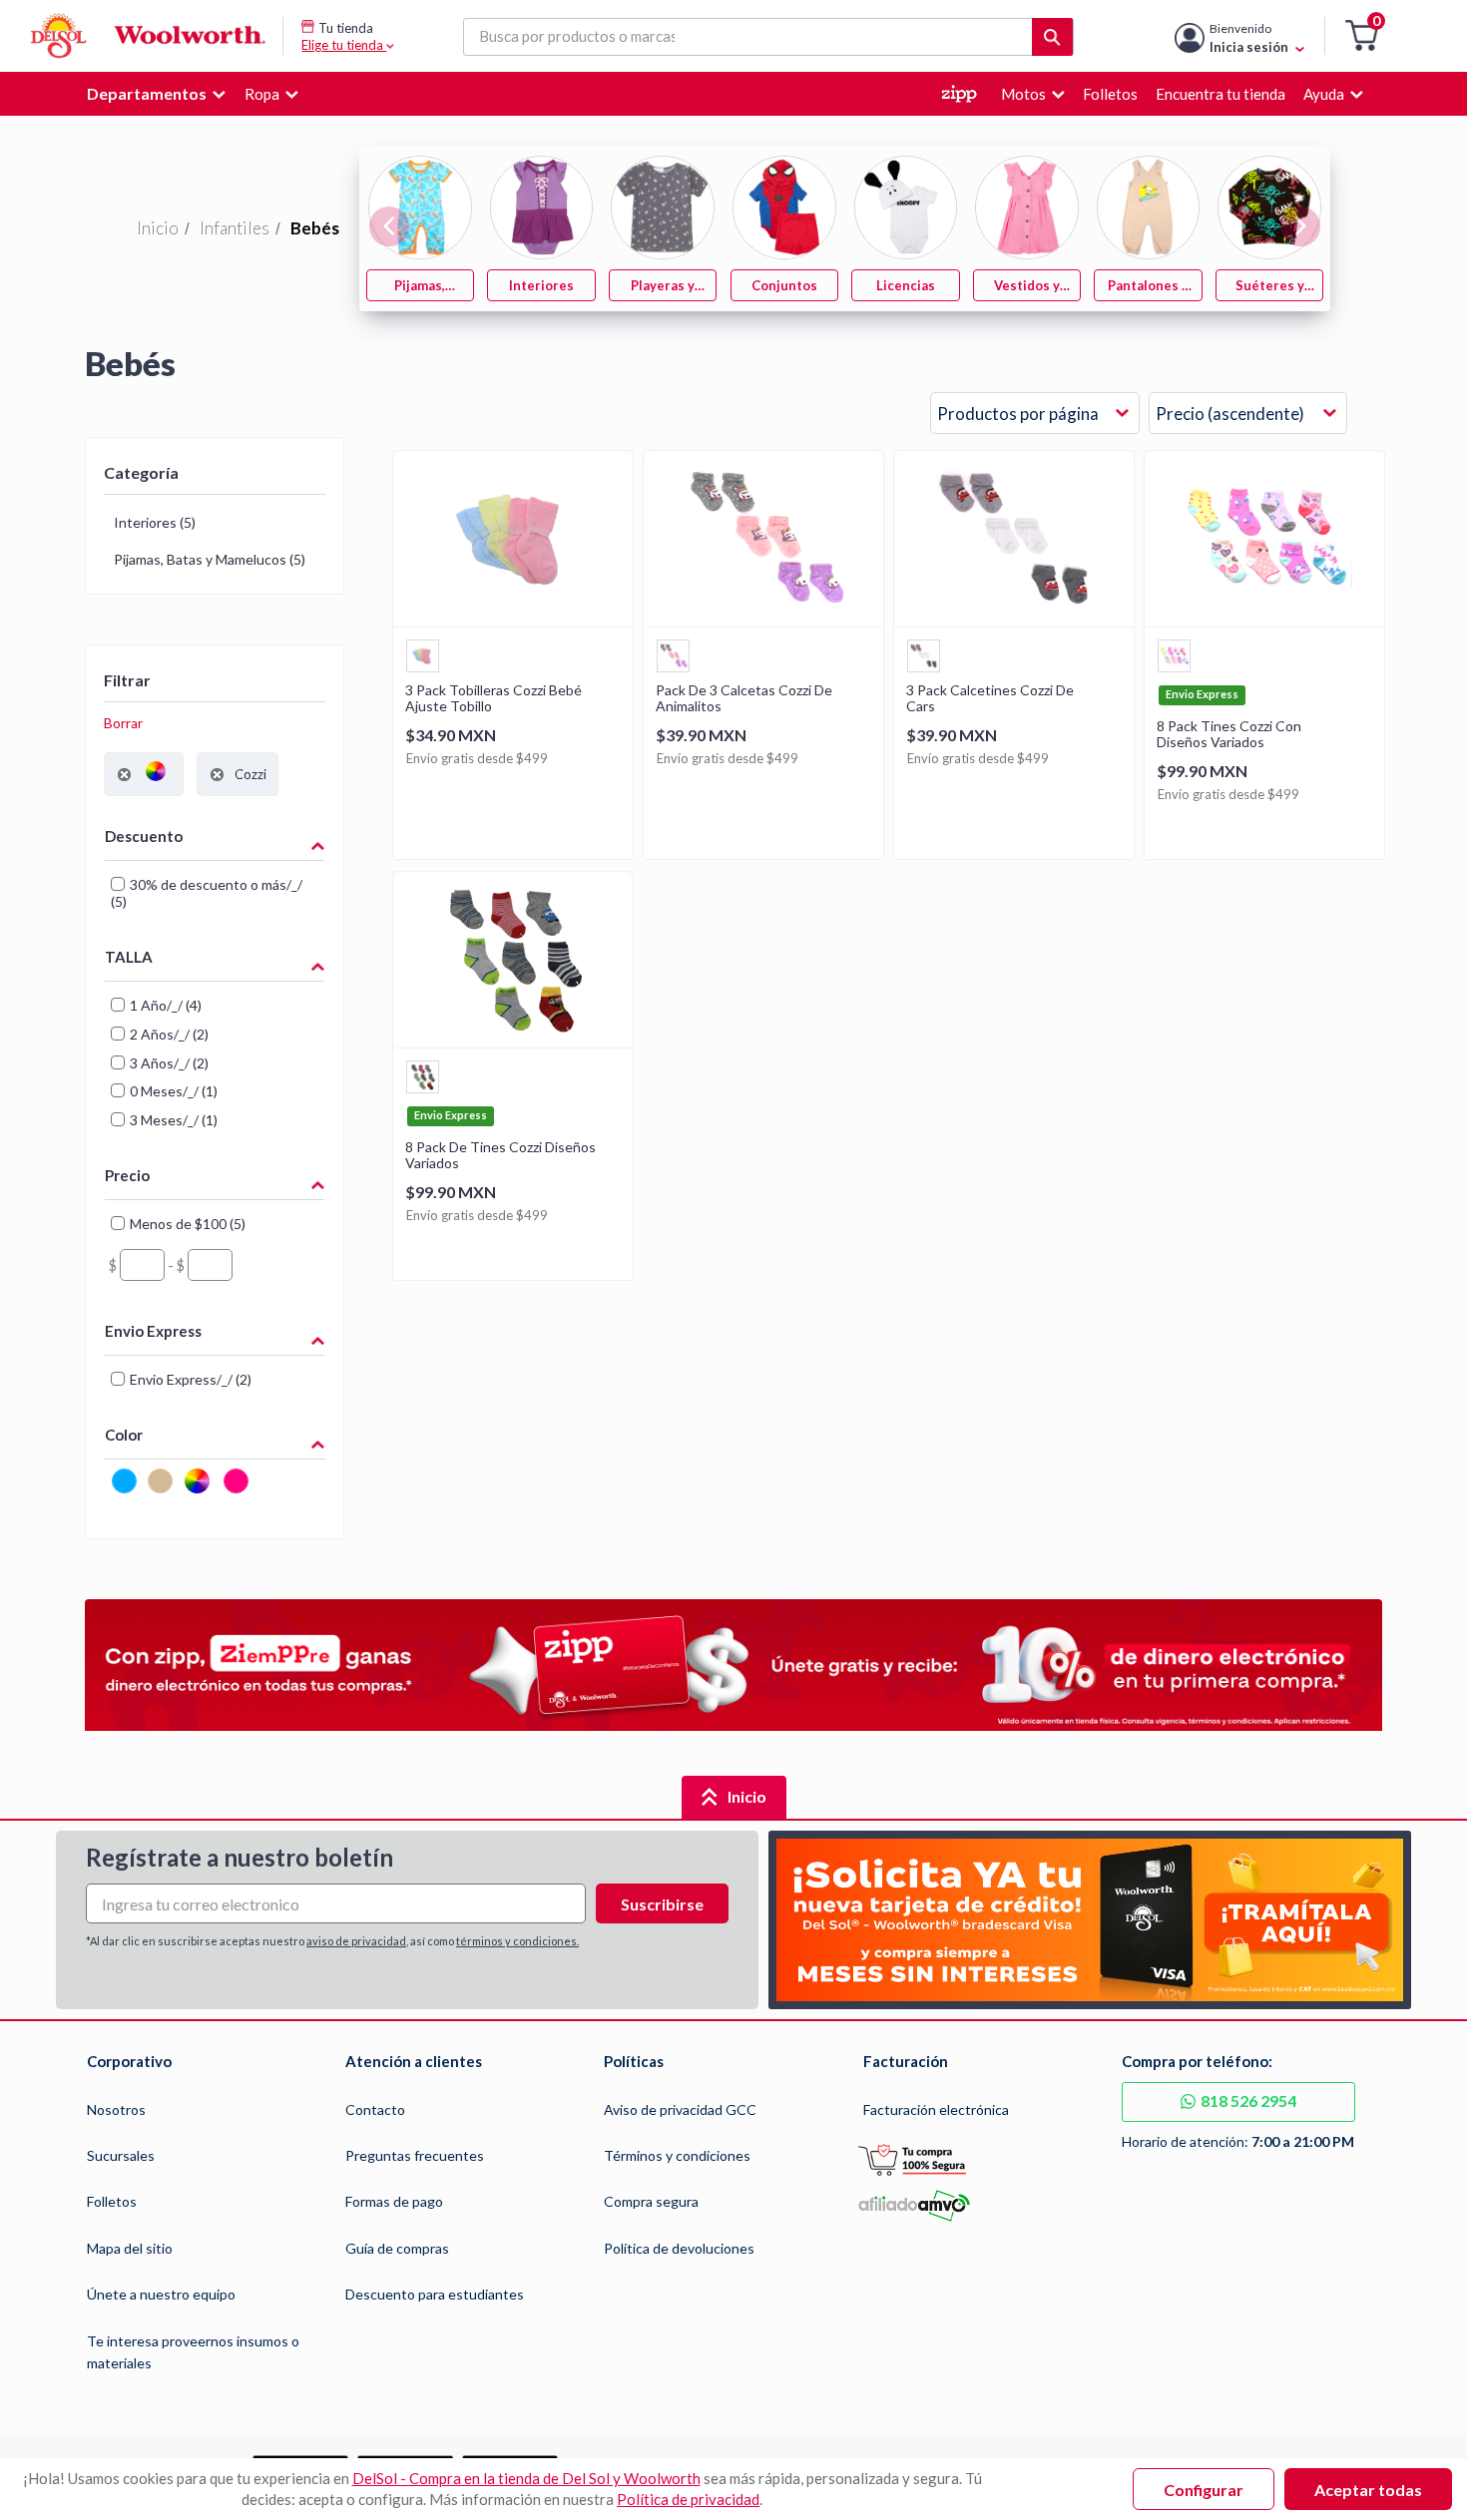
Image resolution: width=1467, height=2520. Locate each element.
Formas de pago (394, 2201)
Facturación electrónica (936, 2109)
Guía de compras (397, 2248)
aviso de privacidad (356, 1941)
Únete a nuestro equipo (161, 2294)
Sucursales (121, 2155)
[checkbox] (124, 1490)
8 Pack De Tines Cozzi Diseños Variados (500, 1155)
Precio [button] (127, 1175)
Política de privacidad (688, 2499)
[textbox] (142, 1265)
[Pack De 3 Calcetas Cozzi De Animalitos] (763, 620)
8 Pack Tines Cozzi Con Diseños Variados (1229, 734)
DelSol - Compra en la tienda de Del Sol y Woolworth (526, 2478)
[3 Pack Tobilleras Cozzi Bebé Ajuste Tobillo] (513, 620)
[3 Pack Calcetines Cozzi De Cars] (1014, 620)
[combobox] (1035, 414)
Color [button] (124, 1435)
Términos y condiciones (677, 2155)
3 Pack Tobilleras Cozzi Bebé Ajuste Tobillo (493, 698)
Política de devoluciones (679, 2248)
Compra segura (651, 2201)
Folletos (112, 2201)
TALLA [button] (129, 957)
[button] (1362, 36)
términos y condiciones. (517, 1941)
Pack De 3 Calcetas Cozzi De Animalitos (744, 698)
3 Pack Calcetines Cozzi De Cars (990, 698)
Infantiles (235, 228)
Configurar (1204, 2490)
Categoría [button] (141, 472)
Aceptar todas (1368, 2490)
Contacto (375, 2109)
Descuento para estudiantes (435, 2294)
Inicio (158, 228)
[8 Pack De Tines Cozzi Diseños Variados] (513, 1041)
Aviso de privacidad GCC (680, 2109)
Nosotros (116, 2109)
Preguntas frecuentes (415, 2155)
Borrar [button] (123, 723)
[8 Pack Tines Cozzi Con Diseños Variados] (1264, 620)
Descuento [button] (144, 836)
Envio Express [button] (153, 1331)
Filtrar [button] (127, 680)
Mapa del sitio (130, 2248)
